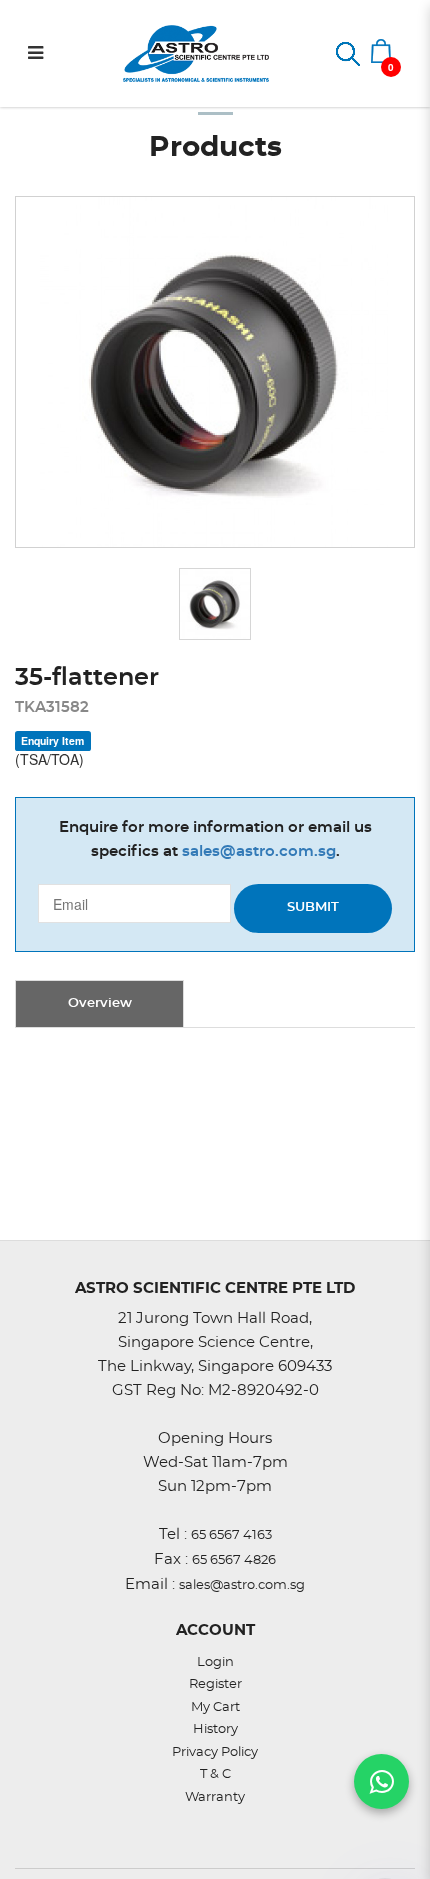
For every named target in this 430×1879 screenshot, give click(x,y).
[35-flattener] (215, 371)
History (215, 1729)
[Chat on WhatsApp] (381, 1781)
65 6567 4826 (234, 1560)
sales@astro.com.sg (259, 851)
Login (215, 1662)
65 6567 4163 (231, 1535)
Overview (100, 1003)
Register (215, 1684)
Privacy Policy (215, 1752)
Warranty (215, 1797)
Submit (313, 907)
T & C (215, 1774)
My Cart (215, 1707)
